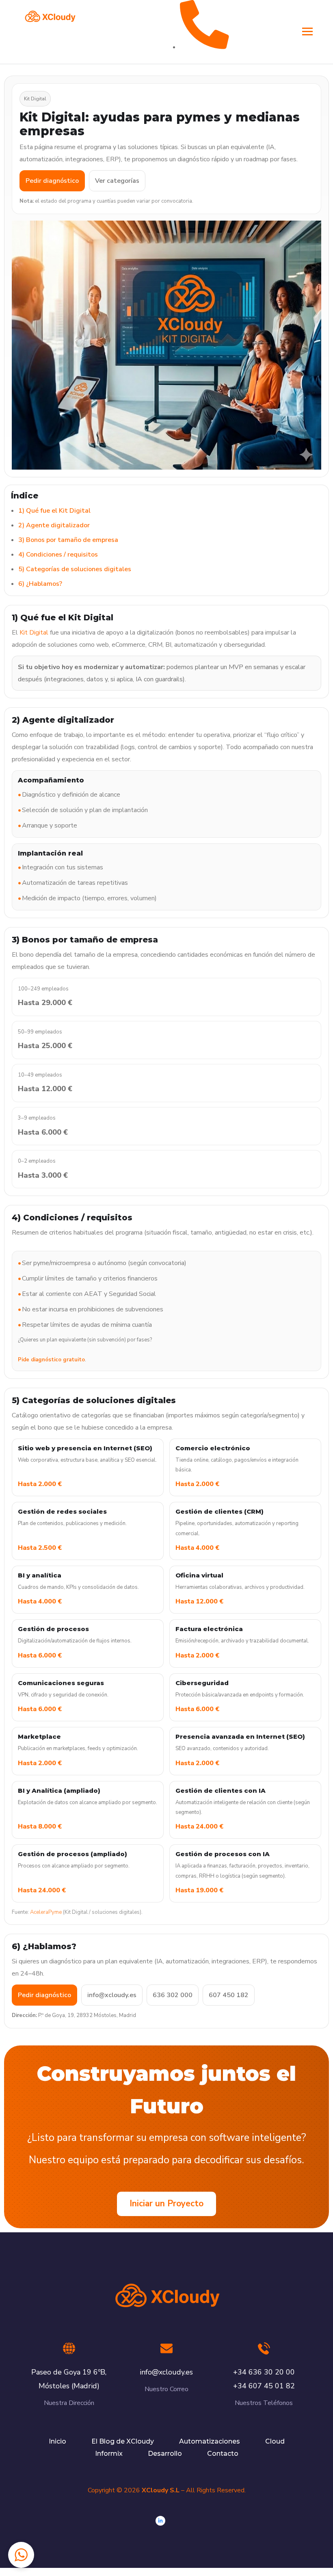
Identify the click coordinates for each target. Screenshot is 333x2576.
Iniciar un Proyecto (166, 2203)
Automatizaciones (210, 2441)
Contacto (223, 2454)
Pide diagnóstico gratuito (51, 1360)
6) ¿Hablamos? (40, 584)
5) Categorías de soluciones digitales (75, 569)
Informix (109, 2454)
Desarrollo (165, 2454)
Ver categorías (117, 181)
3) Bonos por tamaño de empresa (68, 540)
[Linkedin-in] (160, 2521)
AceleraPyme (46, 1912)
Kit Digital (34, 633)
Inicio (57, 2441)
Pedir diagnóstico (52, 181)
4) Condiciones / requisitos (58, 555)
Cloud (275, 2441)
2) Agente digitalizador (54, 525)
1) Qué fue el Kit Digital (54, 511)
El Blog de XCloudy (123, 2441)
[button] (21, 2555)
